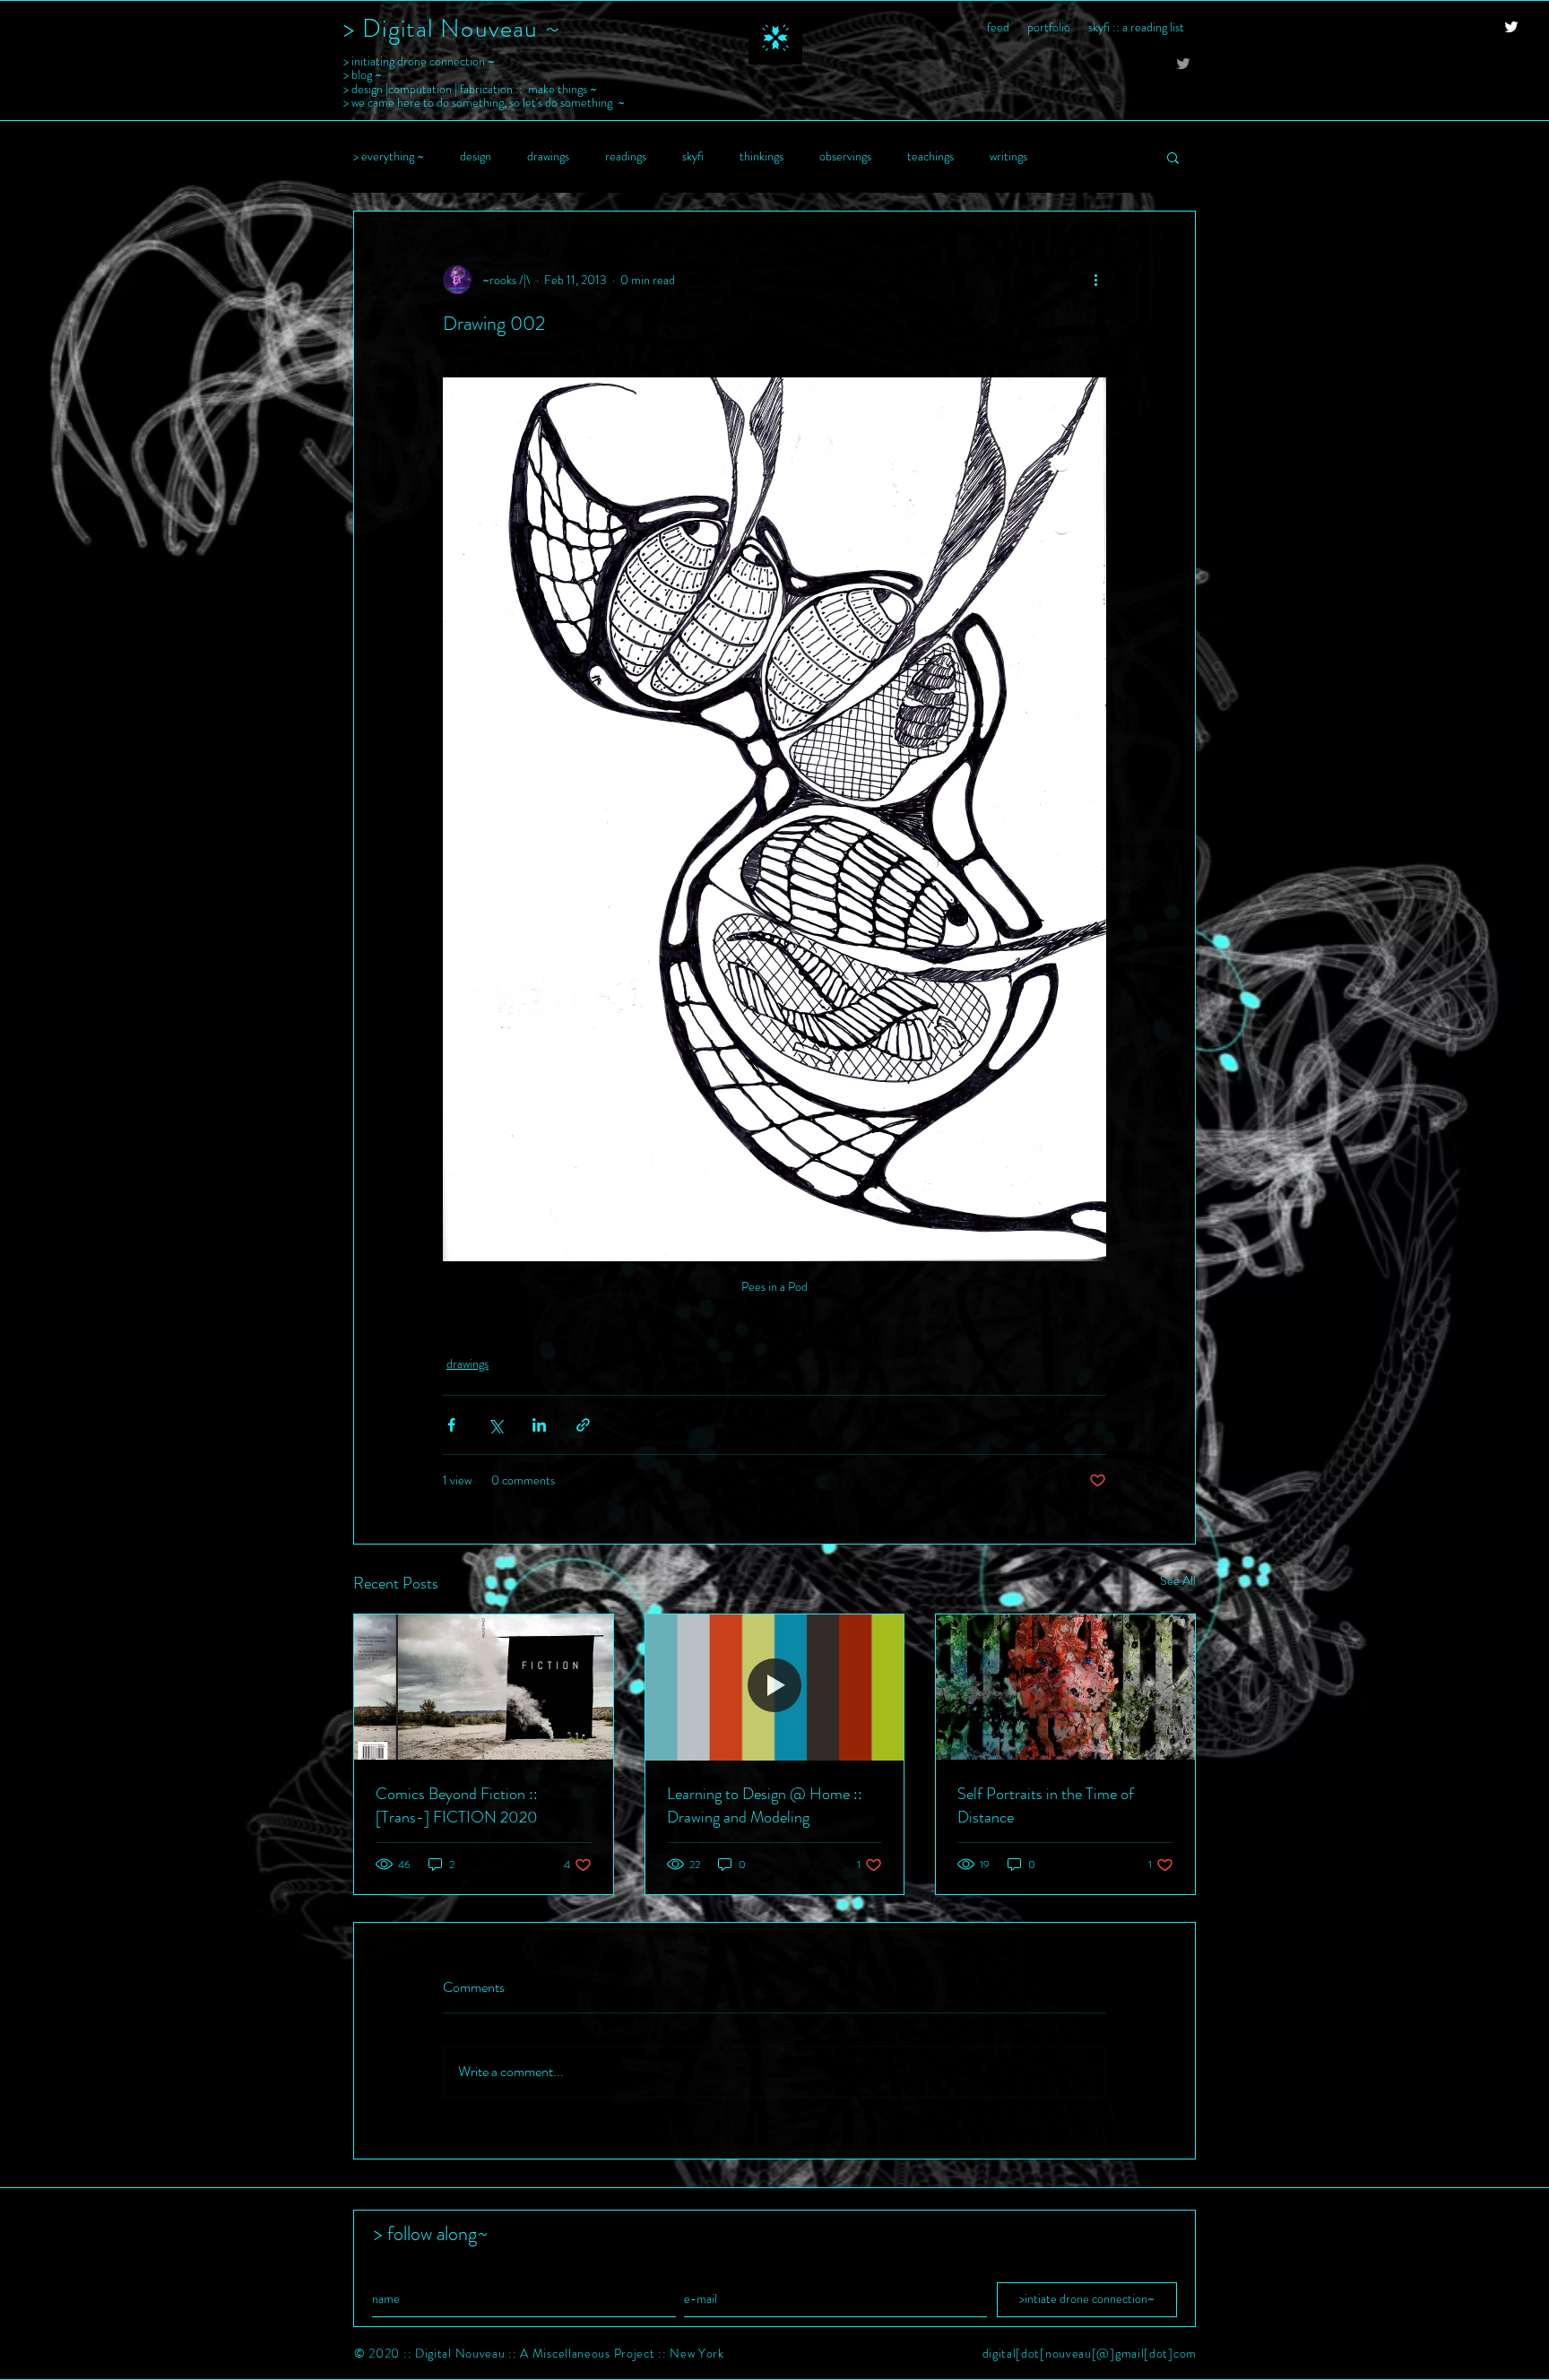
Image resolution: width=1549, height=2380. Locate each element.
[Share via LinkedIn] (539, 1425)
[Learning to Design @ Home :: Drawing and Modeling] (775, 1687)
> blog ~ (363, 74)
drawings (548, 156)
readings (626, 156)
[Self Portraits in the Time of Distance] (1065, 1687)
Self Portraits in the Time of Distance (1046, 1805)
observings (845, 156)
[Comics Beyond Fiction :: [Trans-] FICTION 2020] (484, 1687)
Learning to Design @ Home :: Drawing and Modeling (765, 1805)
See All (1178, 1580)
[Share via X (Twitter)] (495, 1425)
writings (1008, 156)
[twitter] (1511, 27)
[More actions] (1095, 280)
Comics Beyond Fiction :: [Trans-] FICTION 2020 (457, 1805)
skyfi (693, 156)
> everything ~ (389, 156)
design (476, 156)
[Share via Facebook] (451, 1425)
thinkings (762, 156)
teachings (930, 156)
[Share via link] (583, 1425)
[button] (1173, 157)
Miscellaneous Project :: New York (628, 2353)
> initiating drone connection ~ (419, 61)
